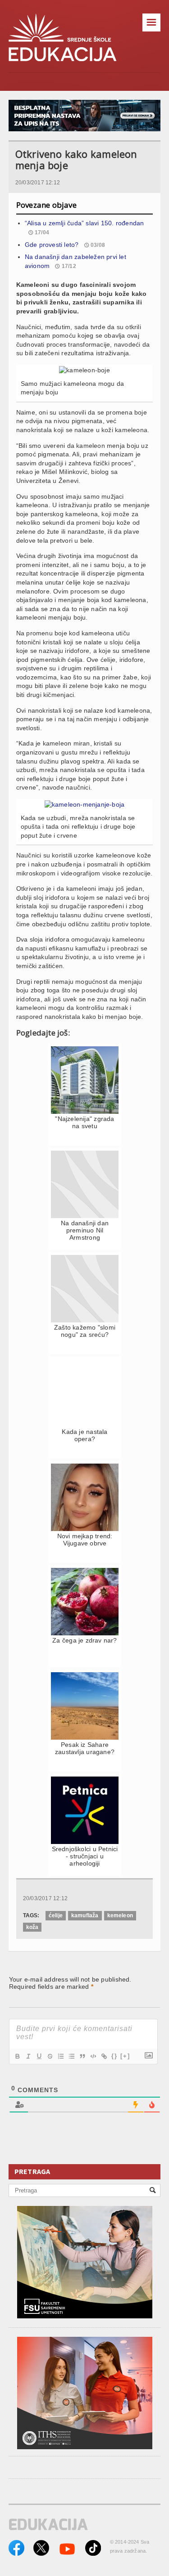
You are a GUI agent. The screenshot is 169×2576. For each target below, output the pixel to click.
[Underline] (39, 2056)
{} (114, 2056)
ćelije (56, 1915)
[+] (125, 2056)
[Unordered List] (71, 2056)
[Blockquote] (82, 2056)
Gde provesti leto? (52, 245)
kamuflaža (85, 1915)
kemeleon (120, 1915)
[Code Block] (93, 2056)
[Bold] (17, 2056)
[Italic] (28, 2056)
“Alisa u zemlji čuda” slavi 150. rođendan (84, 223)
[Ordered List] (60, 2056)
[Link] (104, 2056)
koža (32, 1927)
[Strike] (50, 2056)
